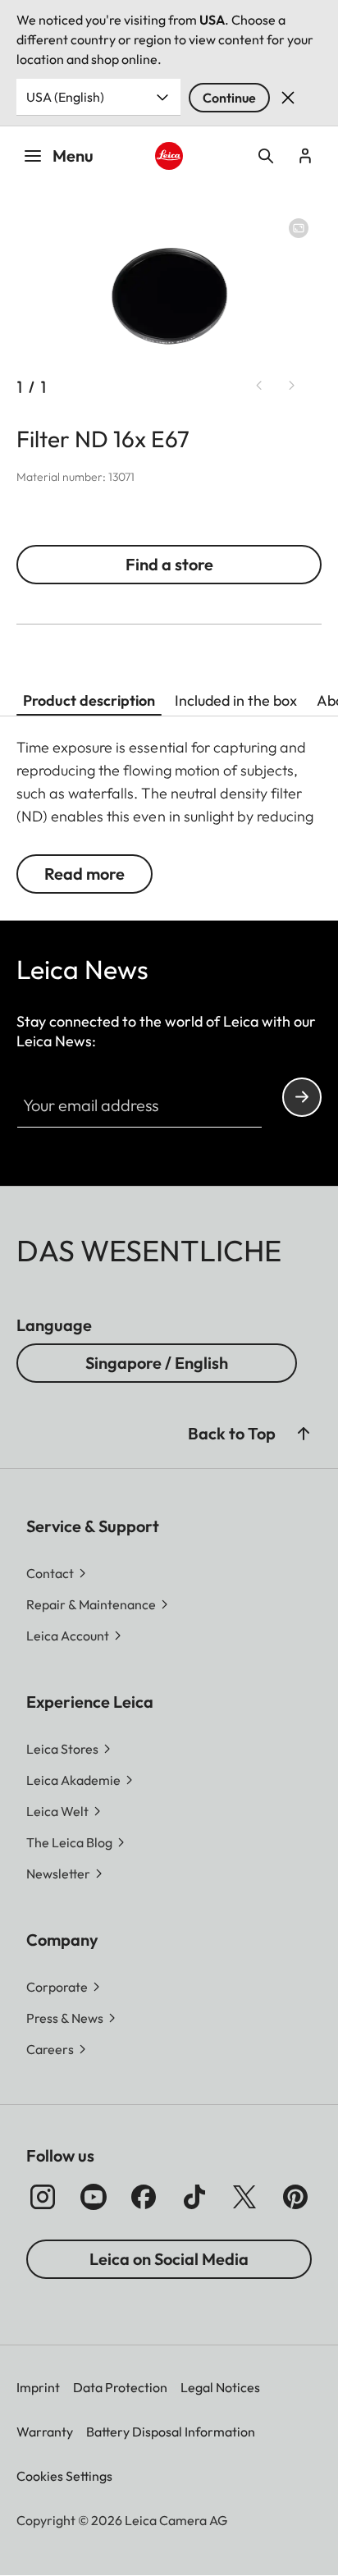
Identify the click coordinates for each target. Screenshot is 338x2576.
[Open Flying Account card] (305, 156)
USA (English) (65, 97)
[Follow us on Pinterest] (295, 2197)
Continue (229, 98)
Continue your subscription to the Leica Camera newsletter (302, 1097)
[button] (304, 1434)
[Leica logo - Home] (169, 156)
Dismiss (288, 98)
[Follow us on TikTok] (194, 2197)
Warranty (45, 2432)
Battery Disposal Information (171, 2432)
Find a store (169, 564)
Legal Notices (220, 2387)
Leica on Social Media (169, 2259)
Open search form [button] (266, 156)
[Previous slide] (259, 386)
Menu (73, 156)
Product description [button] (89, 700)
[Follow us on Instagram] (43, 2197)
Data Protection (120, 2387)
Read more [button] (84, 874)
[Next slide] (292, 386)
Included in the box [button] (236, 700)
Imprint (38, 2387)
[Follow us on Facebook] (144, 2197)
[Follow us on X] (244, 2197)
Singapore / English (157, 1363)
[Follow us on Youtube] (94, 2197)
